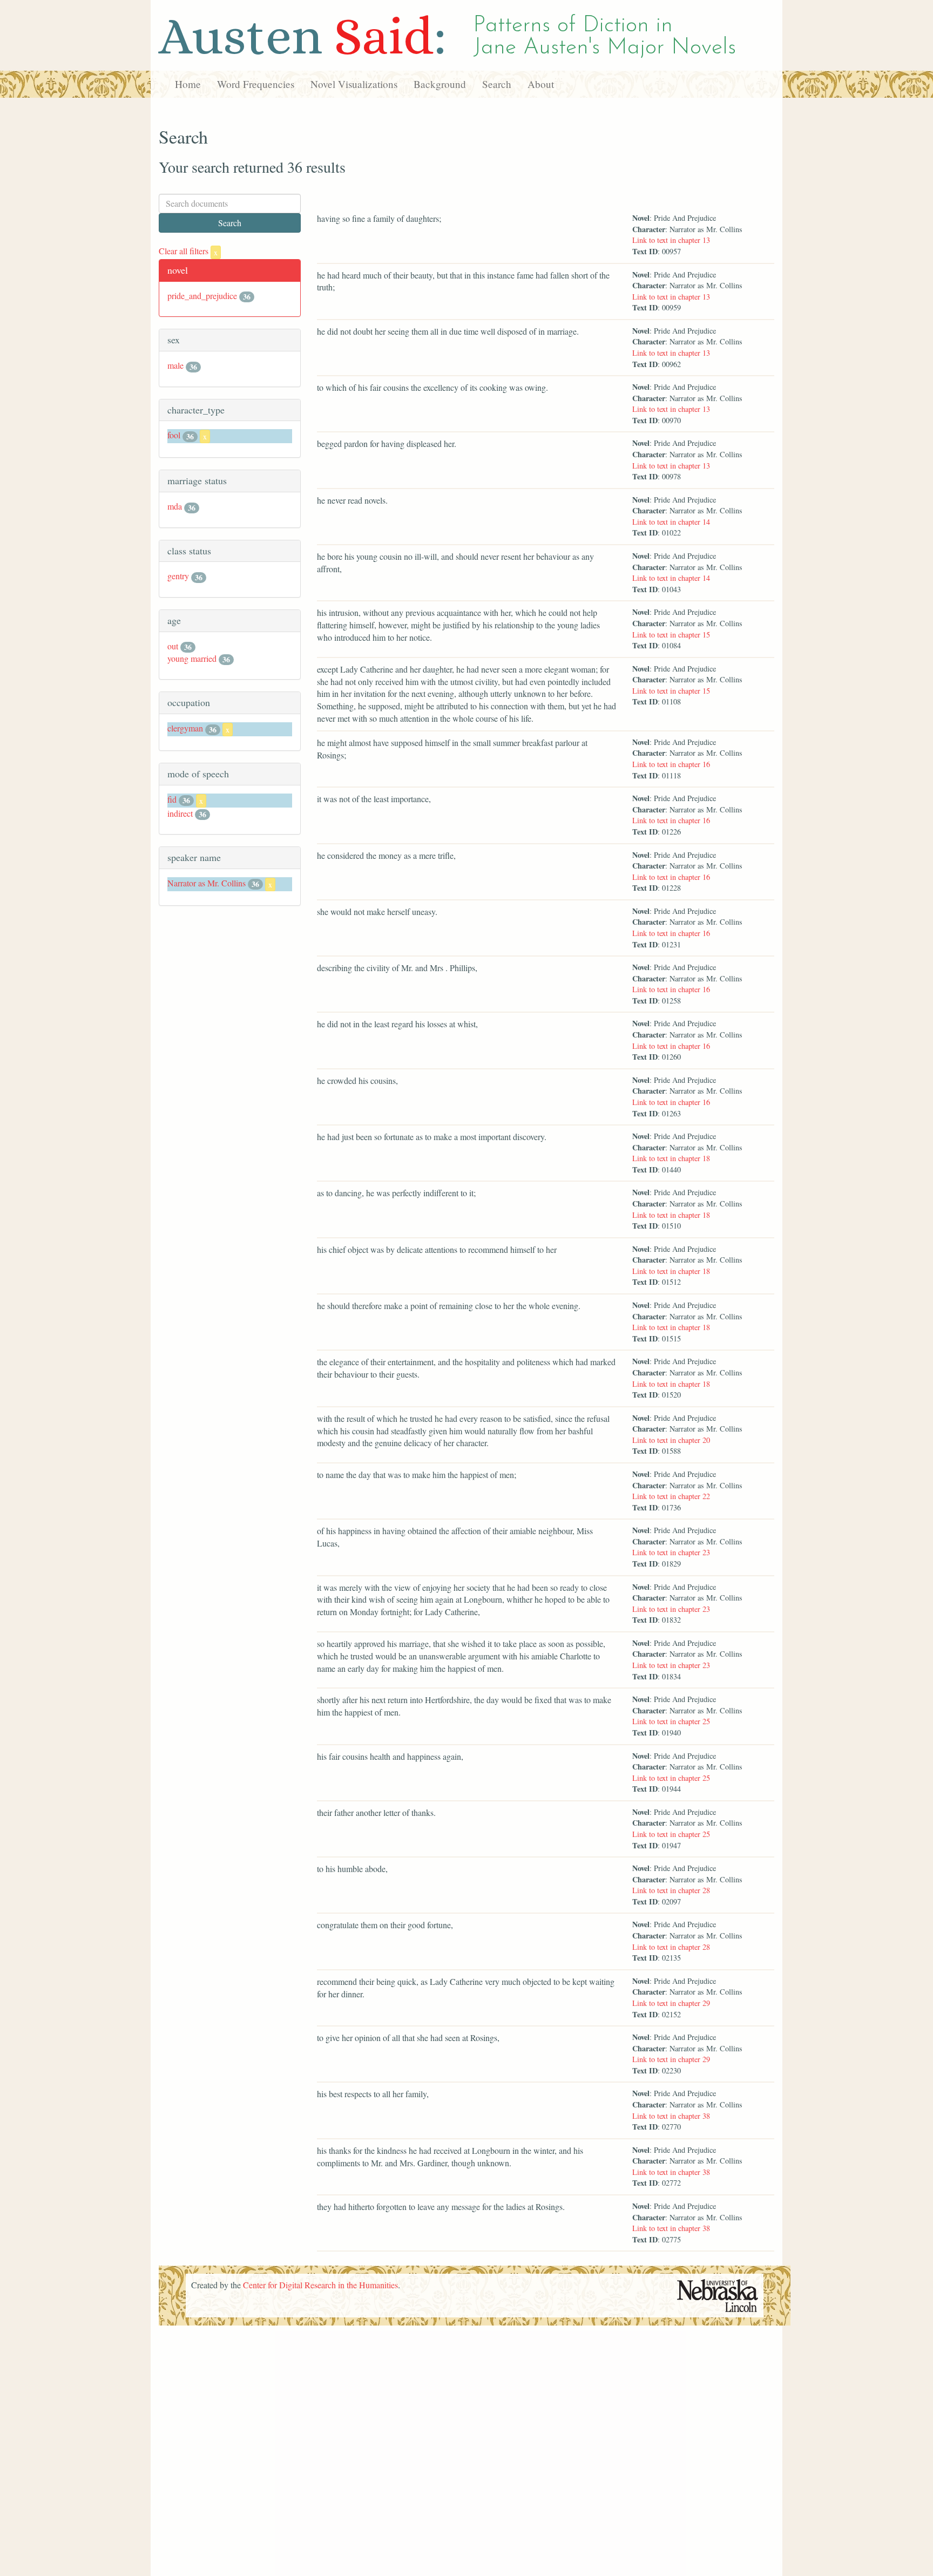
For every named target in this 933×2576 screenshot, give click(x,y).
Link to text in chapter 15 (671, 635)
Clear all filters (188, 251)
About (541, 84)
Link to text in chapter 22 (671, 1496)
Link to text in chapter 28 (671, 1890)
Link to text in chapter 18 (671, 1158)
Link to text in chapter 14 (671, 522)
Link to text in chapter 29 (671, 2003)
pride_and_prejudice (202, 296)
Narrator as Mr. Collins (207, 883)
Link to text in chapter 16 (671, 764)
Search (497, 84)
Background (440, 84)
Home (188, 84)
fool (174, 435)
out (173, 646)
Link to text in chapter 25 (671, 1721)
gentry (178, 576)
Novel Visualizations (354, 84)
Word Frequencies (256, 84)
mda (175, 506)
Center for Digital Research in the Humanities (320, 2285)
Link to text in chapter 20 (671, 1440)
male (175, 365)
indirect (180, 813)
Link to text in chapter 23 (671, 1552)
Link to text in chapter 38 (671, 2116)
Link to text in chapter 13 (671, 240)
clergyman (185, 728)
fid (172, 799)
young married (192, 658)
